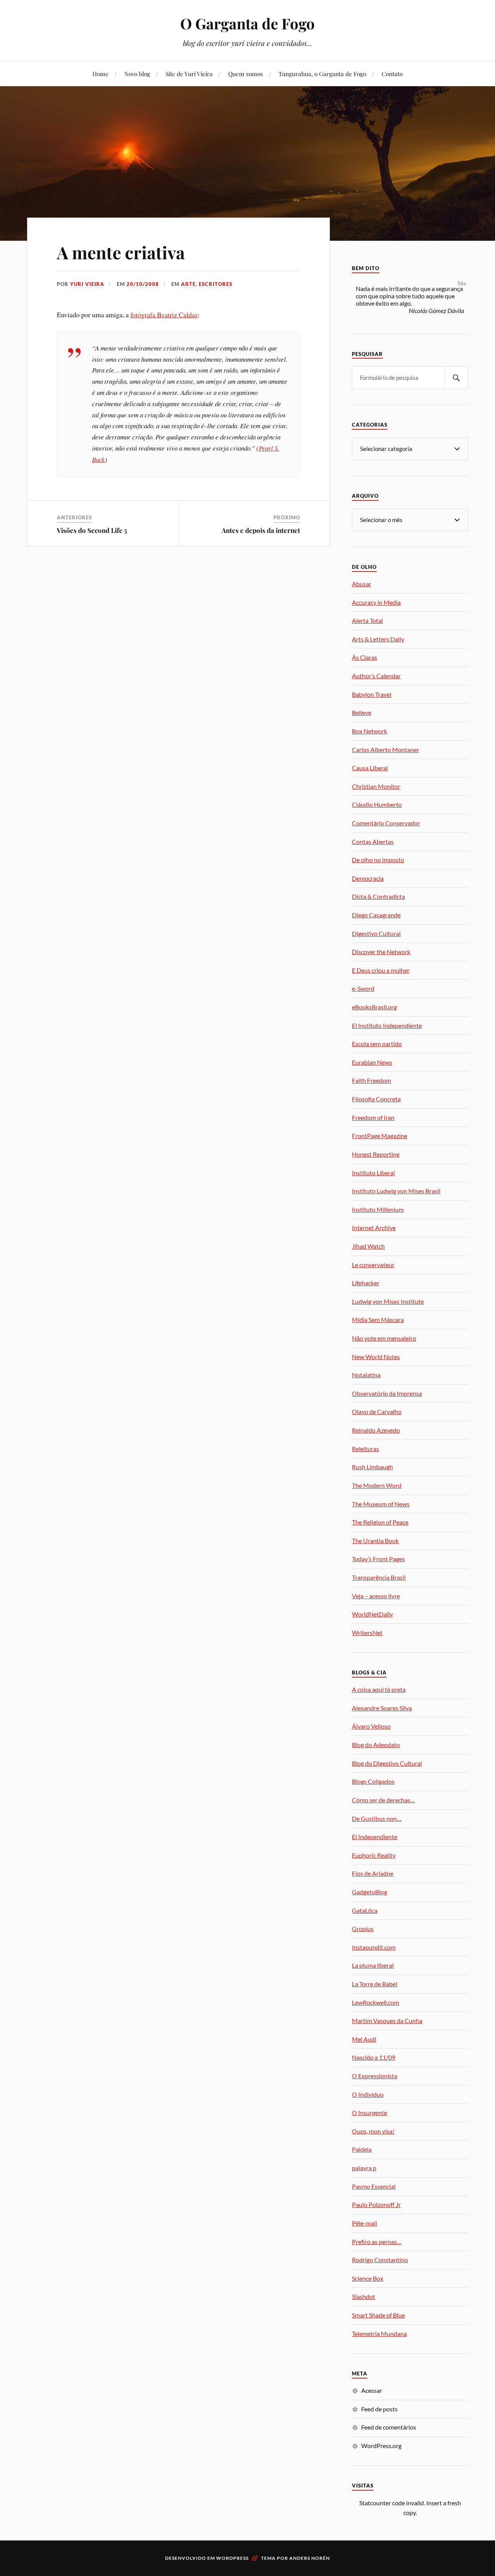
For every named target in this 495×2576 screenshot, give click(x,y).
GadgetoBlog (370, 1892)
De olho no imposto (378, 860)
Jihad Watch (368, 1246)
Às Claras (364, 657)
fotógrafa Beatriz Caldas (164, 315)
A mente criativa (121, 252)
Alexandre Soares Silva (382, 1708)
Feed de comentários (389, 2427)
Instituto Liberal (373, 1173)
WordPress (232, 2558)
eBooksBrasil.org (374, 1007)
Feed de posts (379, 2409)
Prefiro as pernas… (377, 2242)
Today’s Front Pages (378, 1559)
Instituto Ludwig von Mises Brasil (396, 1191)
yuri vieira (87, 284)
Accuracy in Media (376, 602)
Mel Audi (364, 2039)
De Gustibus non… (377, 1818)
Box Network (370, 731)
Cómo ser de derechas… (383, 1800)
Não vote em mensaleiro (384, 1338)
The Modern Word (377, 1485)
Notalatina (366, 1375)
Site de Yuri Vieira (189, 74)
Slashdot (364, 2296)
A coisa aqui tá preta (379, 1689)
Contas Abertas (373, 841)
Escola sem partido (377, 1044)
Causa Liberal (370, 768)
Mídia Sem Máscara (378, 1319)
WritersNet (367, 1633)
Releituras (365, 1449)
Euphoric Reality (374, 1855)
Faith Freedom (371, 1080)
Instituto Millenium (378, 1209)
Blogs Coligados (373, 1781)
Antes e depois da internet (261, 530)
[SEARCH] (456, 378)
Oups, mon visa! (373, 2131)
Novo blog (137, 74)
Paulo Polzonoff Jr (376, 2204)
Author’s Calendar (376, 676)
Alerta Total (367, 620)
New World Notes (376, 1357)
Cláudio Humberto (377, 804)
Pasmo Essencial (374, 2186)
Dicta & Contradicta (378, 896)
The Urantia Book (375, 1541)
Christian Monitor (376, 786)
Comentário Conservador (386, 823)
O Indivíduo (368, 2094)
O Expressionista (375, 2076)
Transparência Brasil (379, 1577)
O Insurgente (370, 2112)
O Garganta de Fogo (247, 23)
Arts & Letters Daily (378, 639)
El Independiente (375, 1837)
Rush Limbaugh (372, 1467)
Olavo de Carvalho (377, 1411)
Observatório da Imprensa (387, 1393)
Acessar (372, 2390)
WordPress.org (381, 2446)
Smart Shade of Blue (378, 2315)
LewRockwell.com (376, 2002)
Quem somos (246, 74)
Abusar (362, 584)
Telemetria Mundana (379, 2334)
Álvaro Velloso (371, 1726)
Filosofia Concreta (376, 1099)
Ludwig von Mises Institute (388, 1301)
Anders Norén (310, 2558)
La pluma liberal (373, 1965)
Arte (188, 284)
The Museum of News (381, 1504)
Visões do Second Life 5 (92, 530)
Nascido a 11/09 (374, 2057)
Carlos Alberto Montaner (386, 749)
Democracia (368, 878)
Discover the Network (381, 952)
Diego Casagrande (376, 915)
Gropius (363, 1929)
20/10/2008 (143, 284)
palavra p (364, 2168)
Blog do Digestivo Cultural (387, 1763)
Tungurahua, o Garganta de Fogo (322, 74)
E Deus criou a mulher (381, 970)
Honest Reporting (376, 1154)
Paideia (362, 2149)
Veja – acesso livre (376, 1596)
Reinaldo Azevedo (376, 1430)
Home (101, 74)
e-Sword (363, 988)
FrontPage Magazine (380, 1136)
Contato (392, 74)
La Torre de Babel (375, 1984)
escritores (216, 284)
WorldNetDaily (372, 1614)
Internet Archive (374, 1228)
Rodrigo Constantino (380, 2260)
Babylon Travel (372, 694)
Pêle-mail (364, 2223)
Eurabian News (372, 1062)
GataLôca (365, 1910)
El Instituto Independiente (387, 1025)
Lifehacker (366, 1283)
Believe (362, 712)
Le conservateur (373, 1265)
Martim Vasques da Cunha (387, 2020)
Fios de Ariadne (373, 1873)
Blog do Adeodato (376, 1745)
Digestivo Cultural (376, 933)
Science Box (368, 2278)
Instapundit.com (374, 1947)
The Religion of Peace (380, 1522)
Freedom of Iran (373, 1117)
